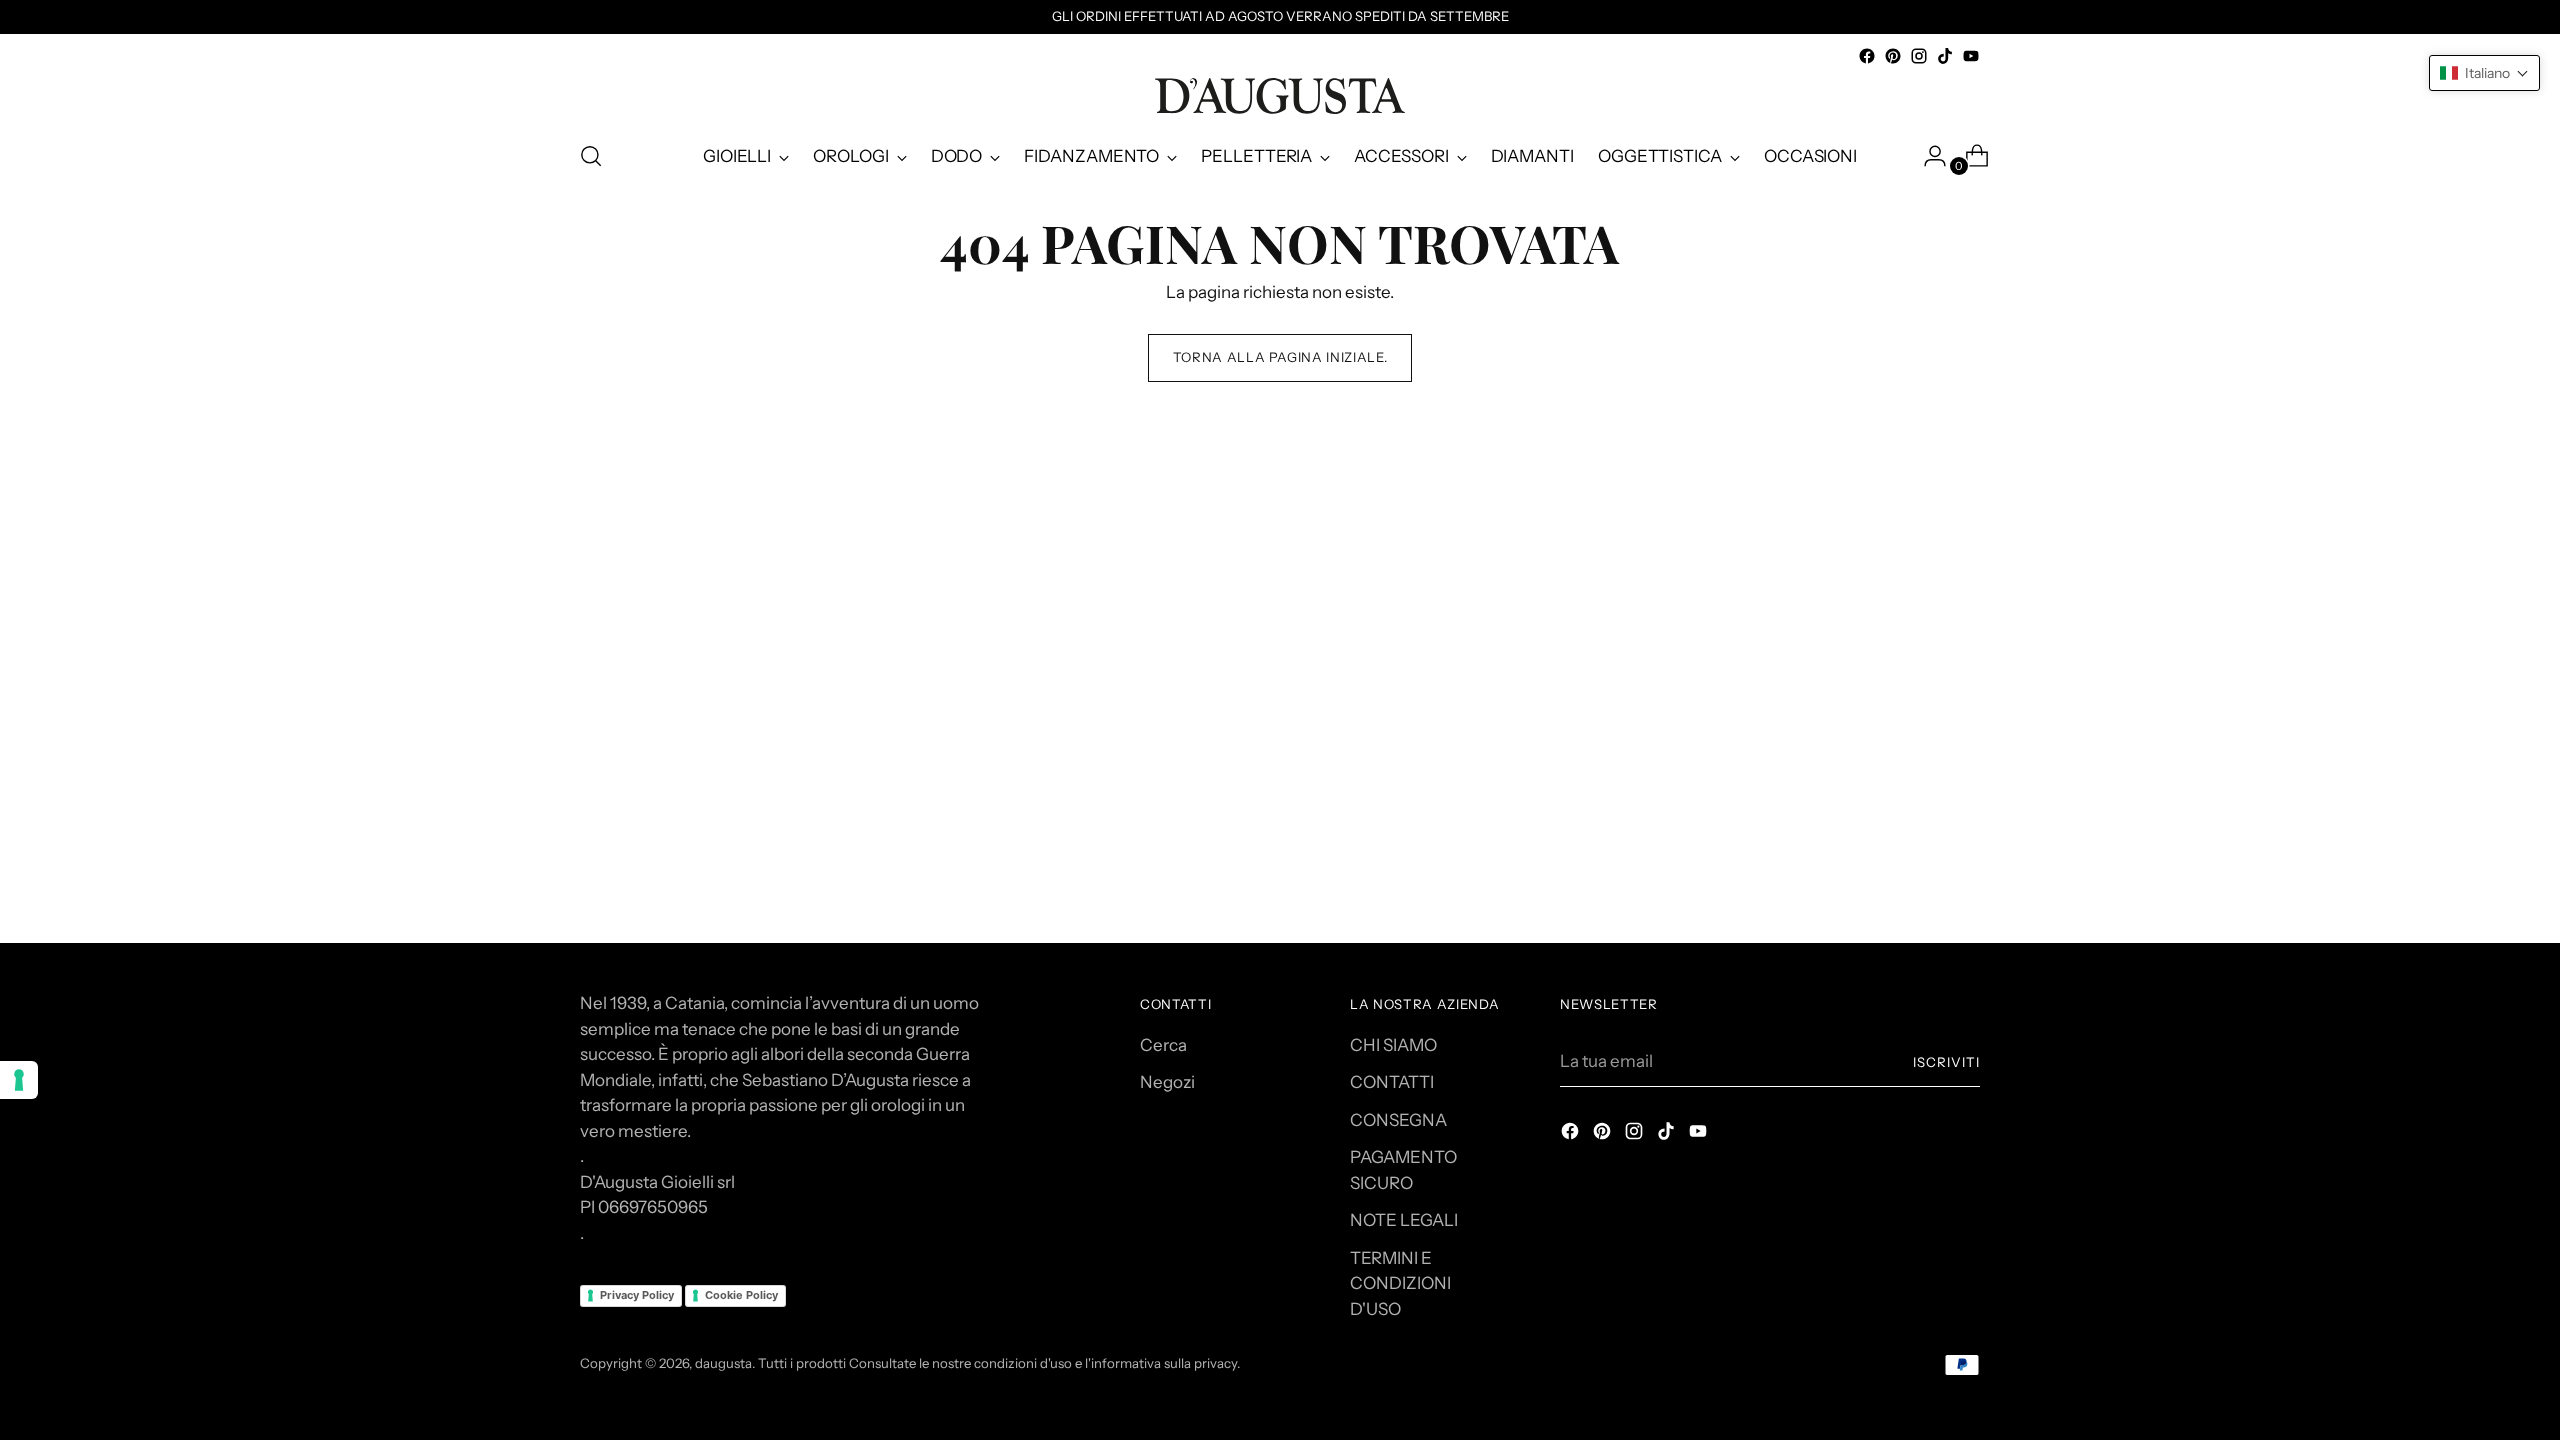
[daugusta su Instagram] (1919, 56)
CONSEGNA (1398, 1120)
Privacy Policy (637, 1295)
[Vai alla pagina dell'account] (1927, 156)
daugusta (723, 1363)
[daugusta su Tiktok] (1945, 56)
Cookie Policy (741, 1295)
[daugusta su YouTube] (1971, 56)
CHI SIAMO (1393, 1045)
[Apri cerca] (591, 156)
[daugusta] (1280, 96)
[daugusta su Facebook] (1867, 56)
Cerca (1163, 1045)
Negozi (1167, 1082)
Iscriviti (1946, 1062)
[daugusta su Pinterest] (1893, 56)
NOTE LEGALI (1404, 1220)
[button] (2484, 73)
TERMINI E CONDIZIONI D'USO (1400, 1283)
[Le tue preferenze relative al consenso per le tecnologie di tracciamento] (19, 1080)
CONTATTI (1392, 1082)
